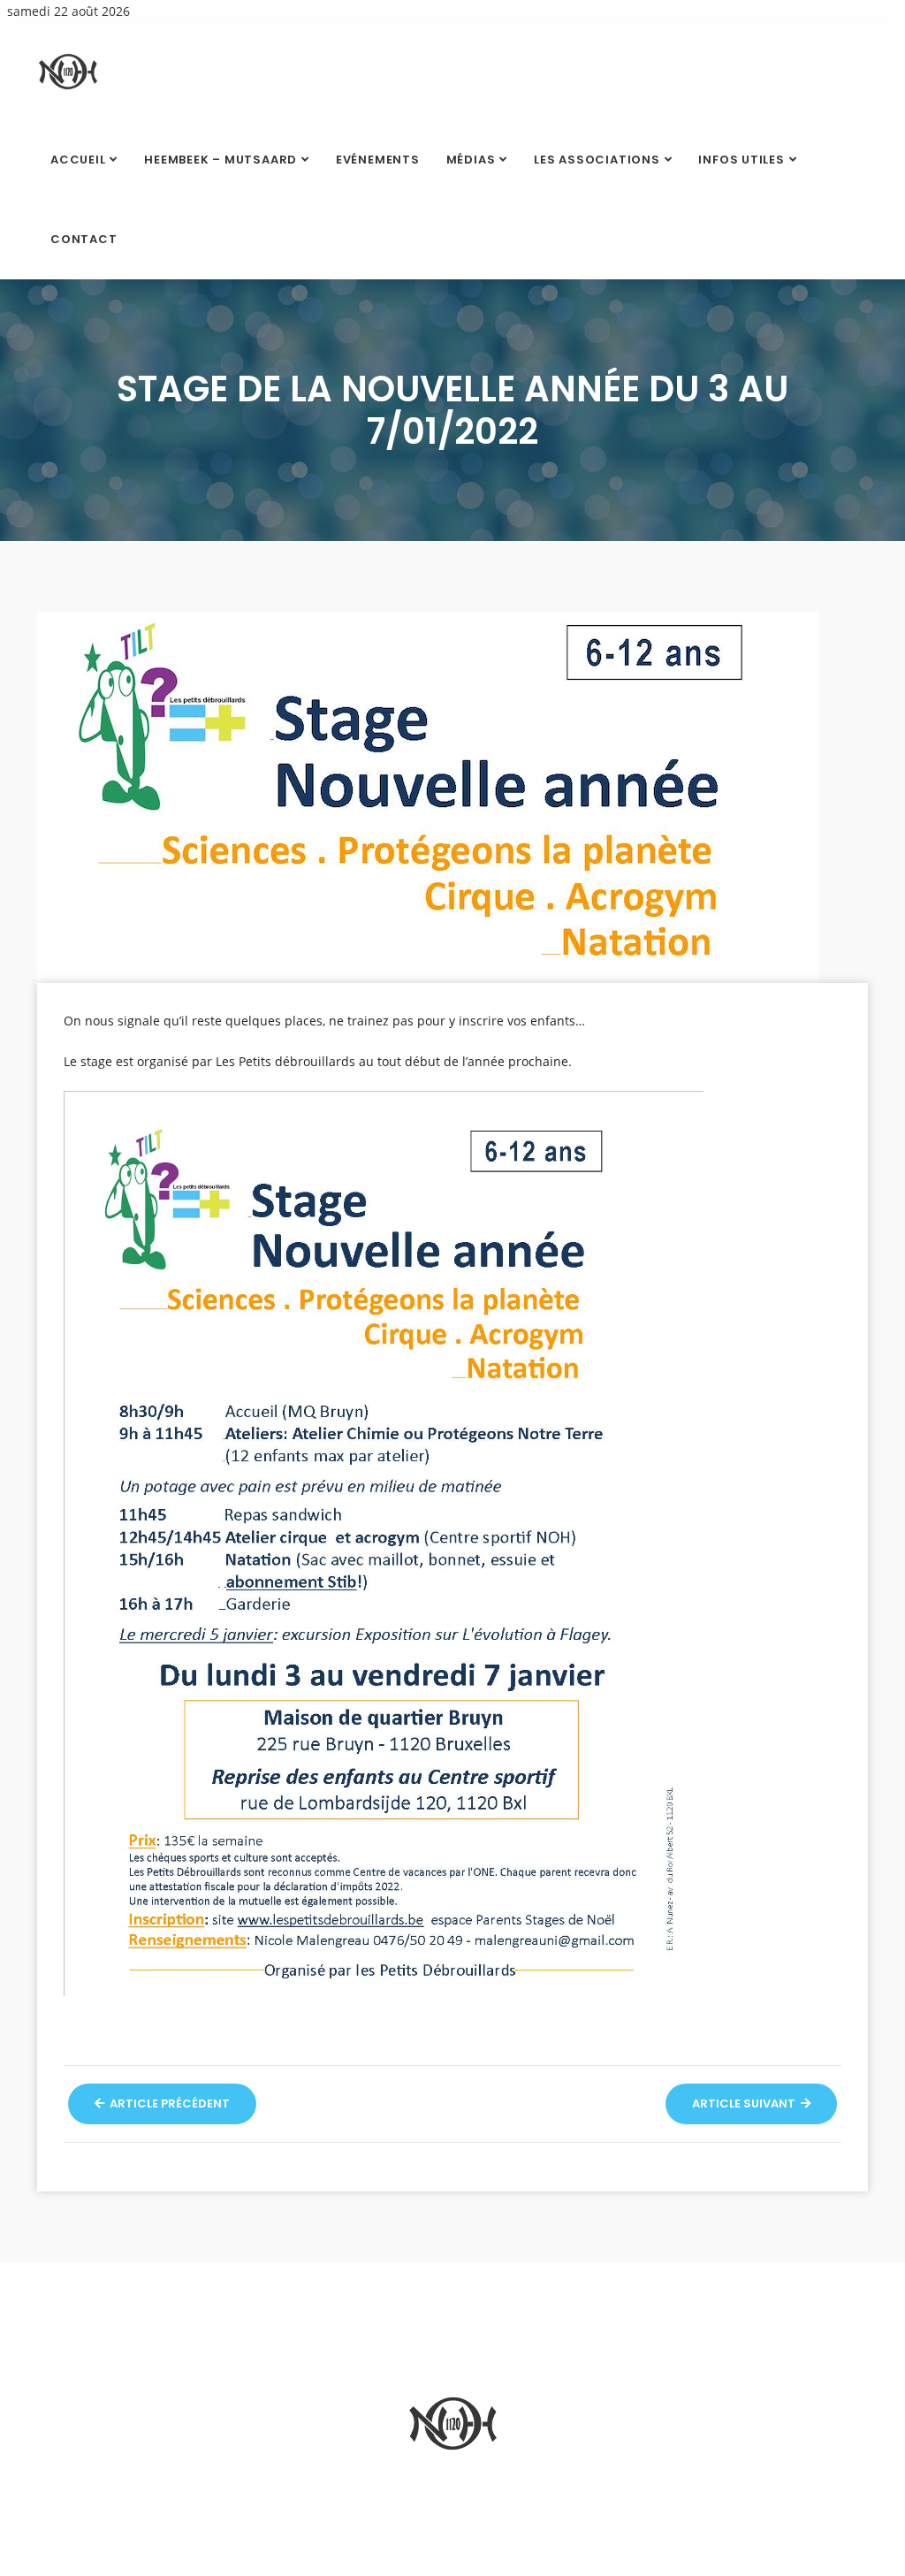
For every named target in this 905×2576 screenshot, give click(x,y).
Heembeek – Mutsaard (221, 160)
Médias (471, 160)
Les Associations (597, 160)
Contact (84, 239)
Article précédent (168, 2103)
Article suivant (745, 2103)
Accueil (78, 160)
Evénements (378, 160)
